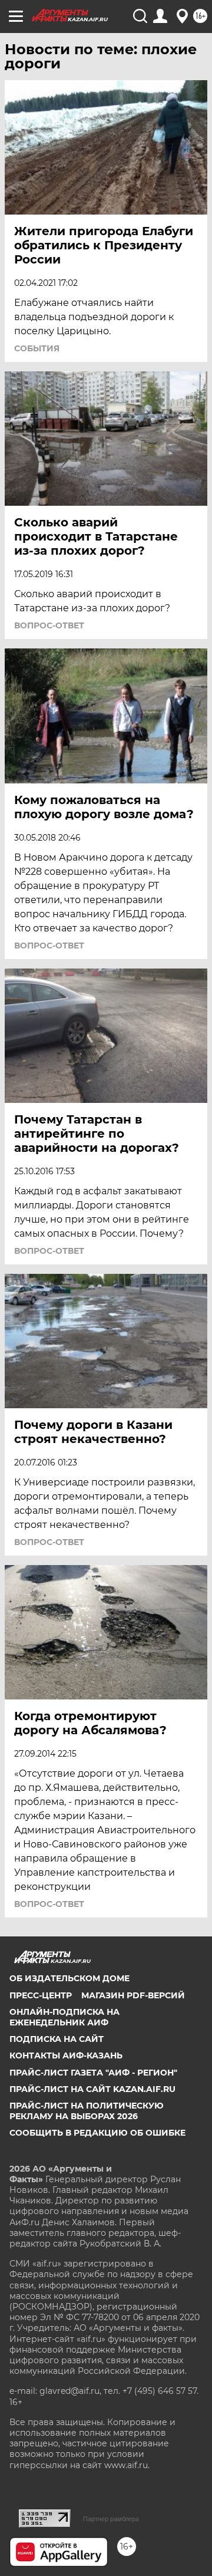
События (37, 348)
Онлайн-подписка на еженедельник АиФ (64, 2017)
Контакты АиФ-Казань (66, 2055)
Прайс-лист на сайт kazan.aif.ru (92, 2089)
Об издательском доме (69, 1978)
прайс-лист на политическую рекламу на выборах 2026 (87, 2111)
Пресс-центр (41, 1995)
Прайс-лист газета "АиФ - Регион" (93, 2073)
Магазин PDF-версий (133, 1995)
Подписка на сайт (57, 2039)
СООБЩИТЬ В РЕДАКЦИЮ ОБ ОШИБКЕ (97, 2133)
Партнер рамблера (111, 2519)
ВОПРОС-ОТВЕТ (49, 625)
